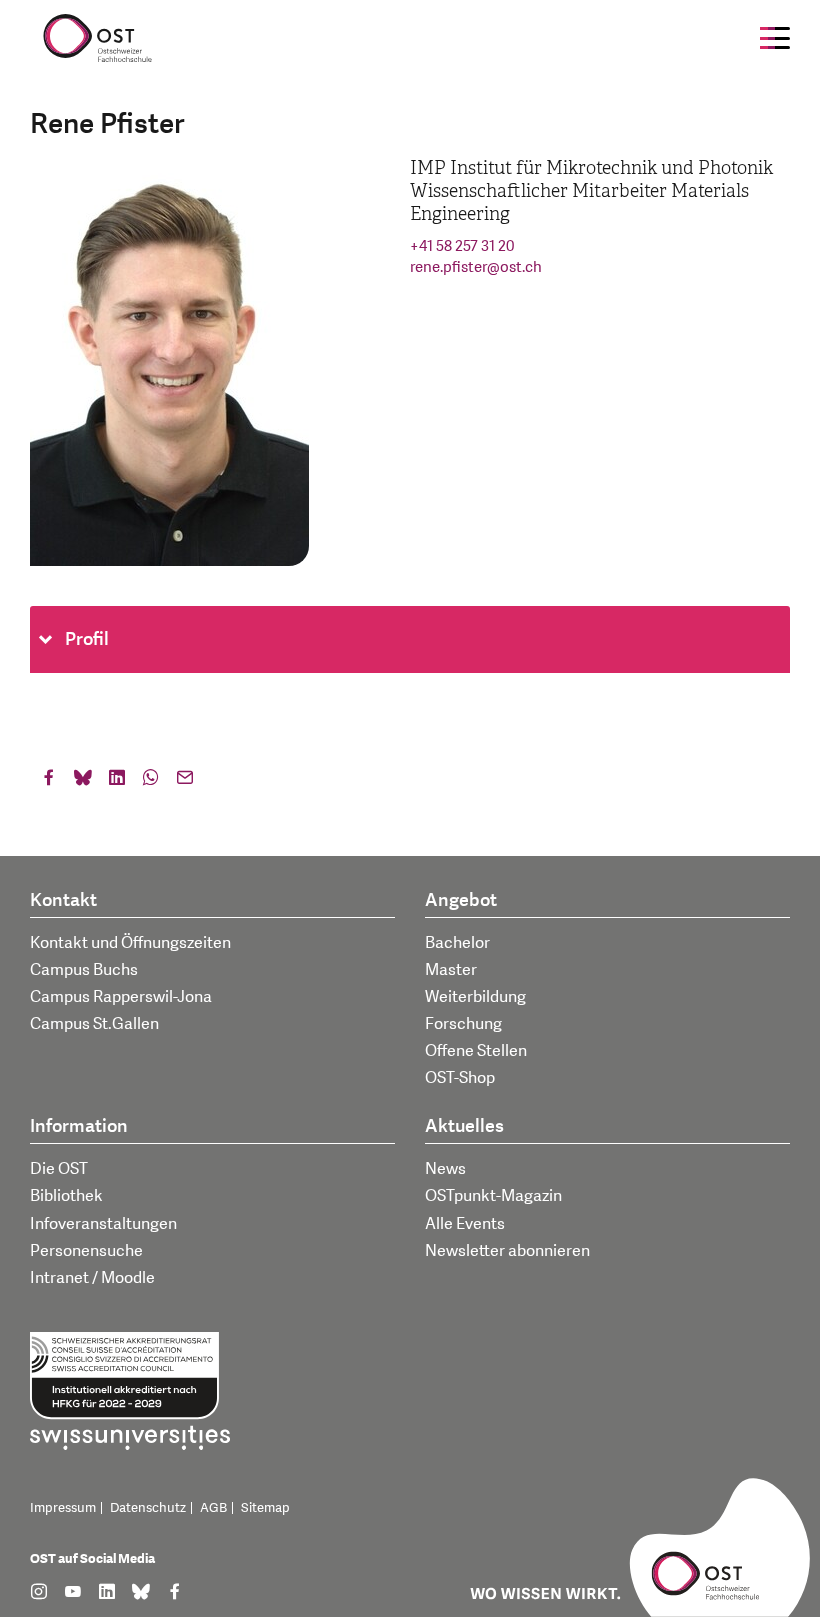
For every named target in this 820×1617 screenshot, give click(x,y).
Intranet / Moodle (92, 1278)
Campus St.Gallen (94, 1024)
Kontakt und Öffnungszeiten (130, 943)
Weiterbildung (475, 997)
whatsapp (151, 782)
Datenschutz (148, 1508)
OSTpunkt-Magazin (493, 1196)
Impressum (63, 1508)
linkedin (117, 782)
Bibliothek (66, 1196)
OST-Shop (460, 1078)
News (445, 1169)
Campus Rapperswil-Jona (121, 997)
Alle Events (465, 1224)
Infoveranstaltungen (103, 1224)
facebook (49, 782)
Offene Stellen (476, 1051)
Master (451, 970)
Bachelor (457, 943)
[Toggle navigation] (775, 38)
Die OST (59, 1169)
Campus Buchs (84, 970)
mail (185, 782)
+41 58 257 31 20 (462, 246)
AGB (213, 1508)
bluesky (83, 782)
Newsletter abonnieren (507, 1251)
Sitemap (265, 1508)
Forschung (463, 1024)
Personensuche (86, 1251)
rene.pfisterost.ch (476, 267)
